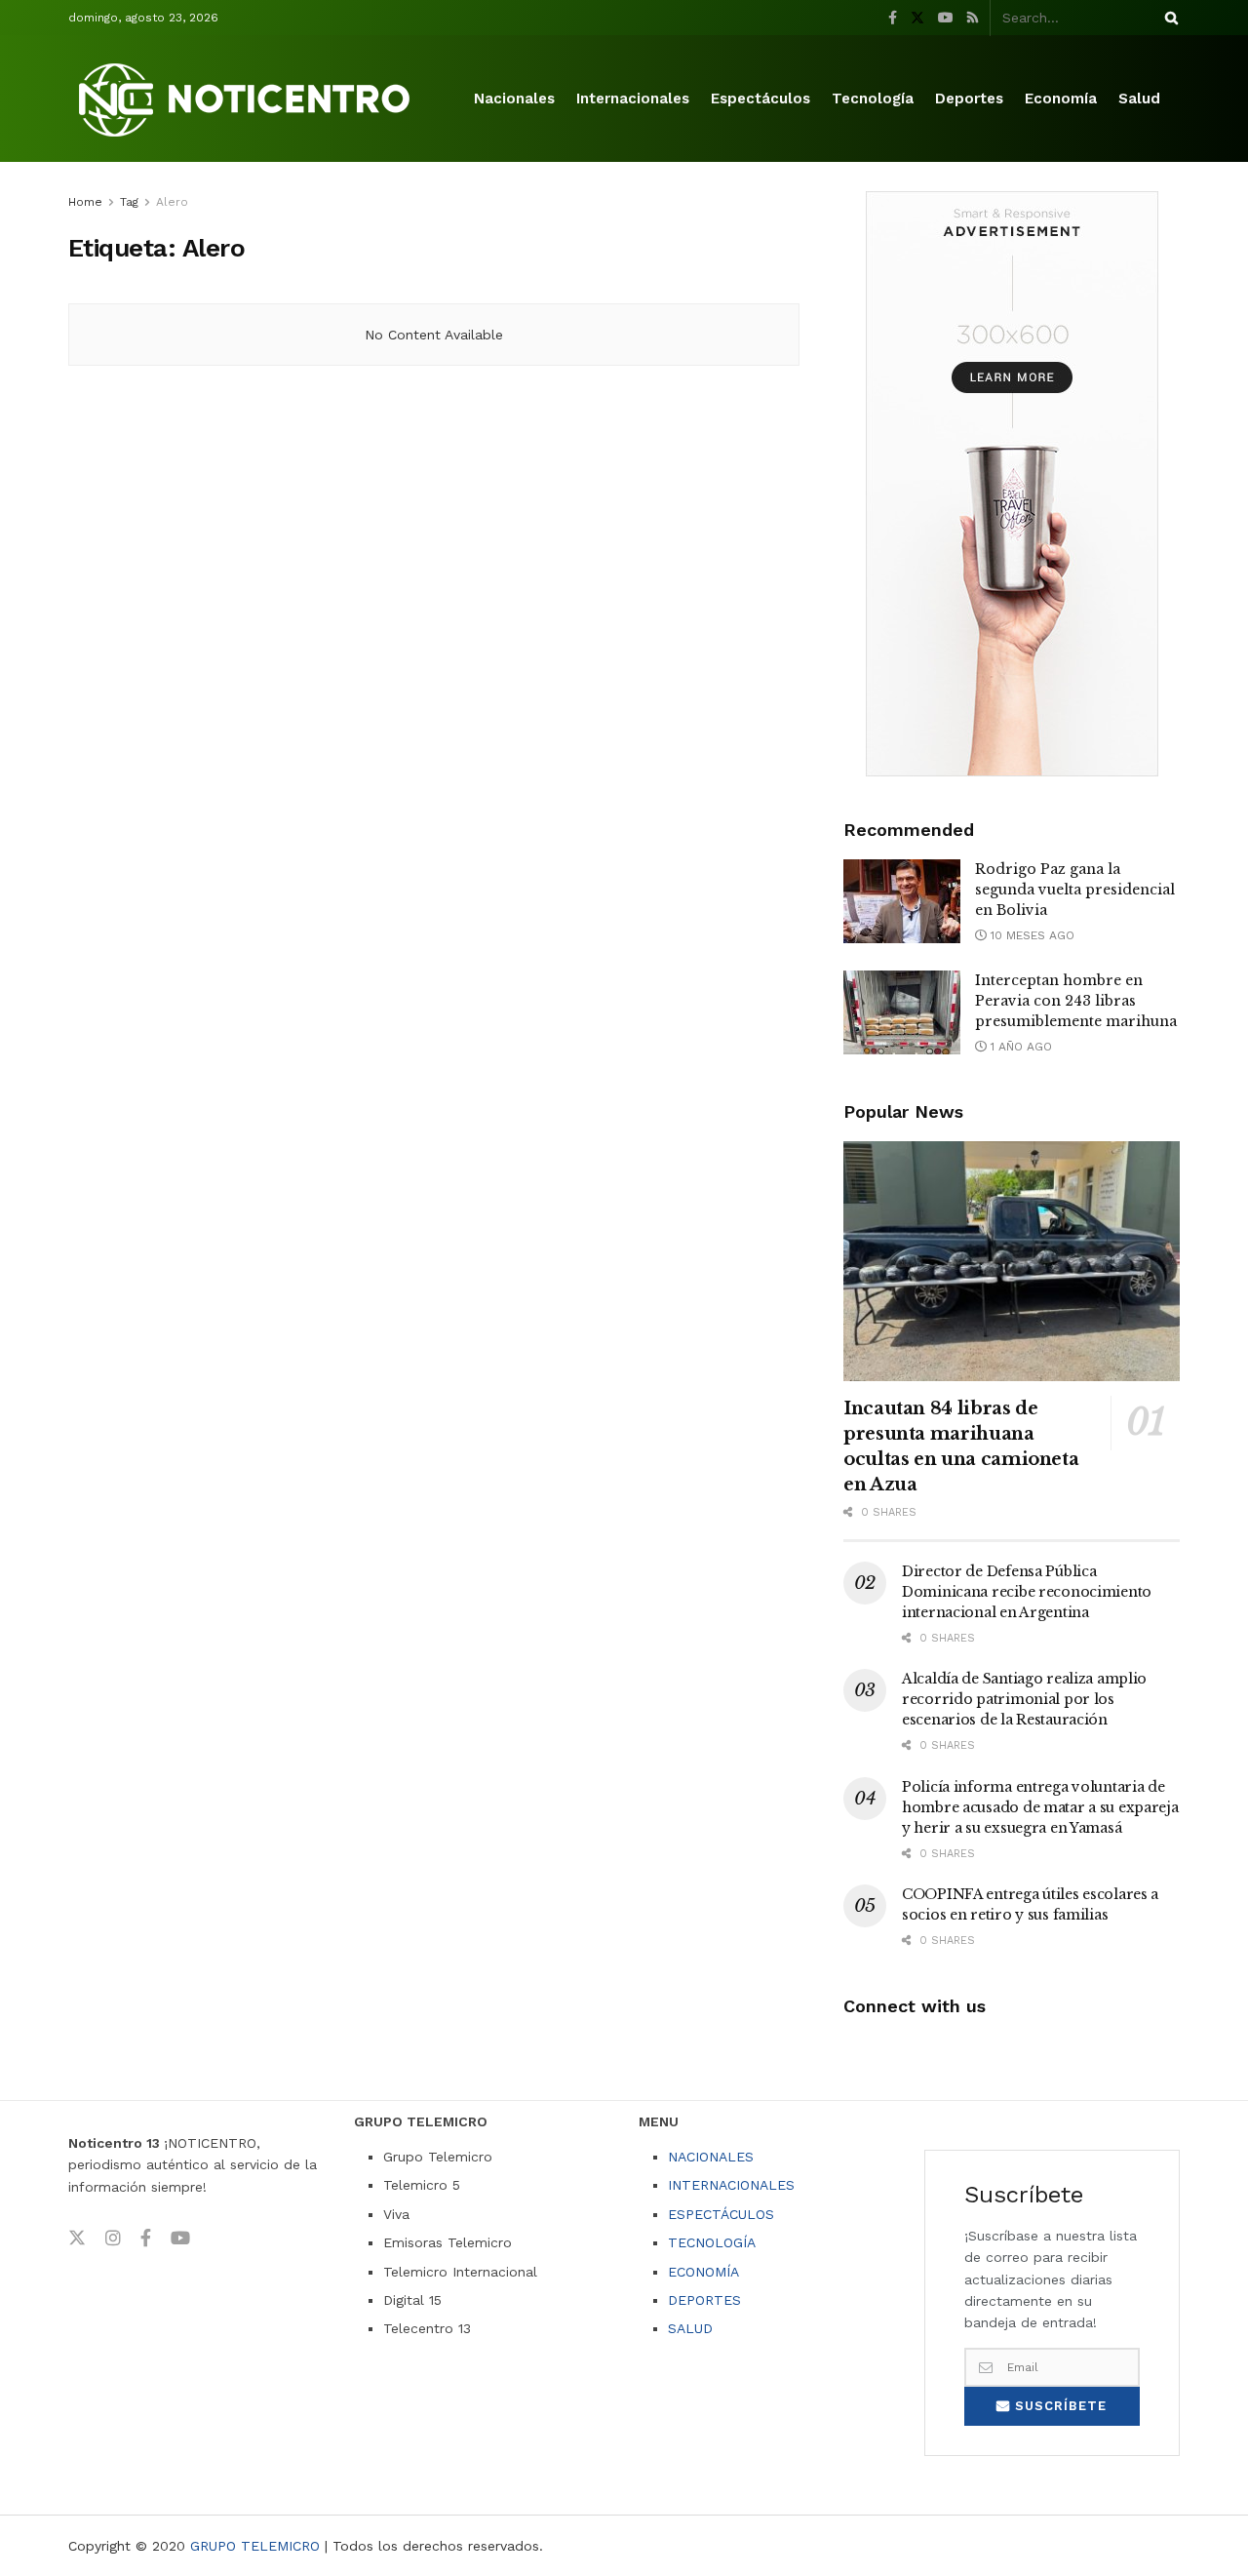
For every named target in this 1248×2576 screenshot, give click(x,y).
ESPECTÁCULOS (721, 2214)
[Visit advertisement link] (1012, 484)
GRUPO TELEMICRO (255, 2546)
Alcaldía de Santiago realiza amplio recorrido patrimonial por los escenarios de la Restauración (1024, 1699)
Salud (1139, 99)
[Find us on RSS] (973, 18)
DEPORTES (704, 2300)
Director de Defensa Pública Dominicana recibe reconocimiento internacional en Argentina (1027, 1592)
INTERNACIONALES (731, 2185)
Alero (172, 202)
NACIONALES (711, 2157)
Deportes (969, 99)
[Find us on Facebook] (893, 18)
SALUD (690, 2328)
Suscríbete (1058, 2406)
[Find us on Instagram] (113, 2239)
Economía (1061, 99)
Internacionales (633, 99)
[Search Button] (1168, 18)
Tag (129, 202)
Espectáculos (760, 99)
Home (85, 202)
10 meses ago (1031, 935)
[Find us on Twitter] (917, 18)
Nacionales (514, 99)
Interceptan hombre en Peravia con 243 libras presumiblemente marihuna (1076, 1001)
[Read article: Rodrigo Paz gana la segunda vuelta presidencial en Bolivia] (902, 901)
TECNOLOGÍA (712, 2242)
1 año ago (1019, 1047)
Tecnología (873, 99)
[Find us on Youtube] (946, 18)
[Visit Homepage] (248, 99)
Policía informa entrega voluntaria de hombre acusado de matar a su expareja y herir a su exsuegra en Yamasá (1040, 1807)
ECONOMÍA (703, 2272)
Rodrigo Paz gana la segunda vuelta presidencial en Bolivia (1075, 890)
